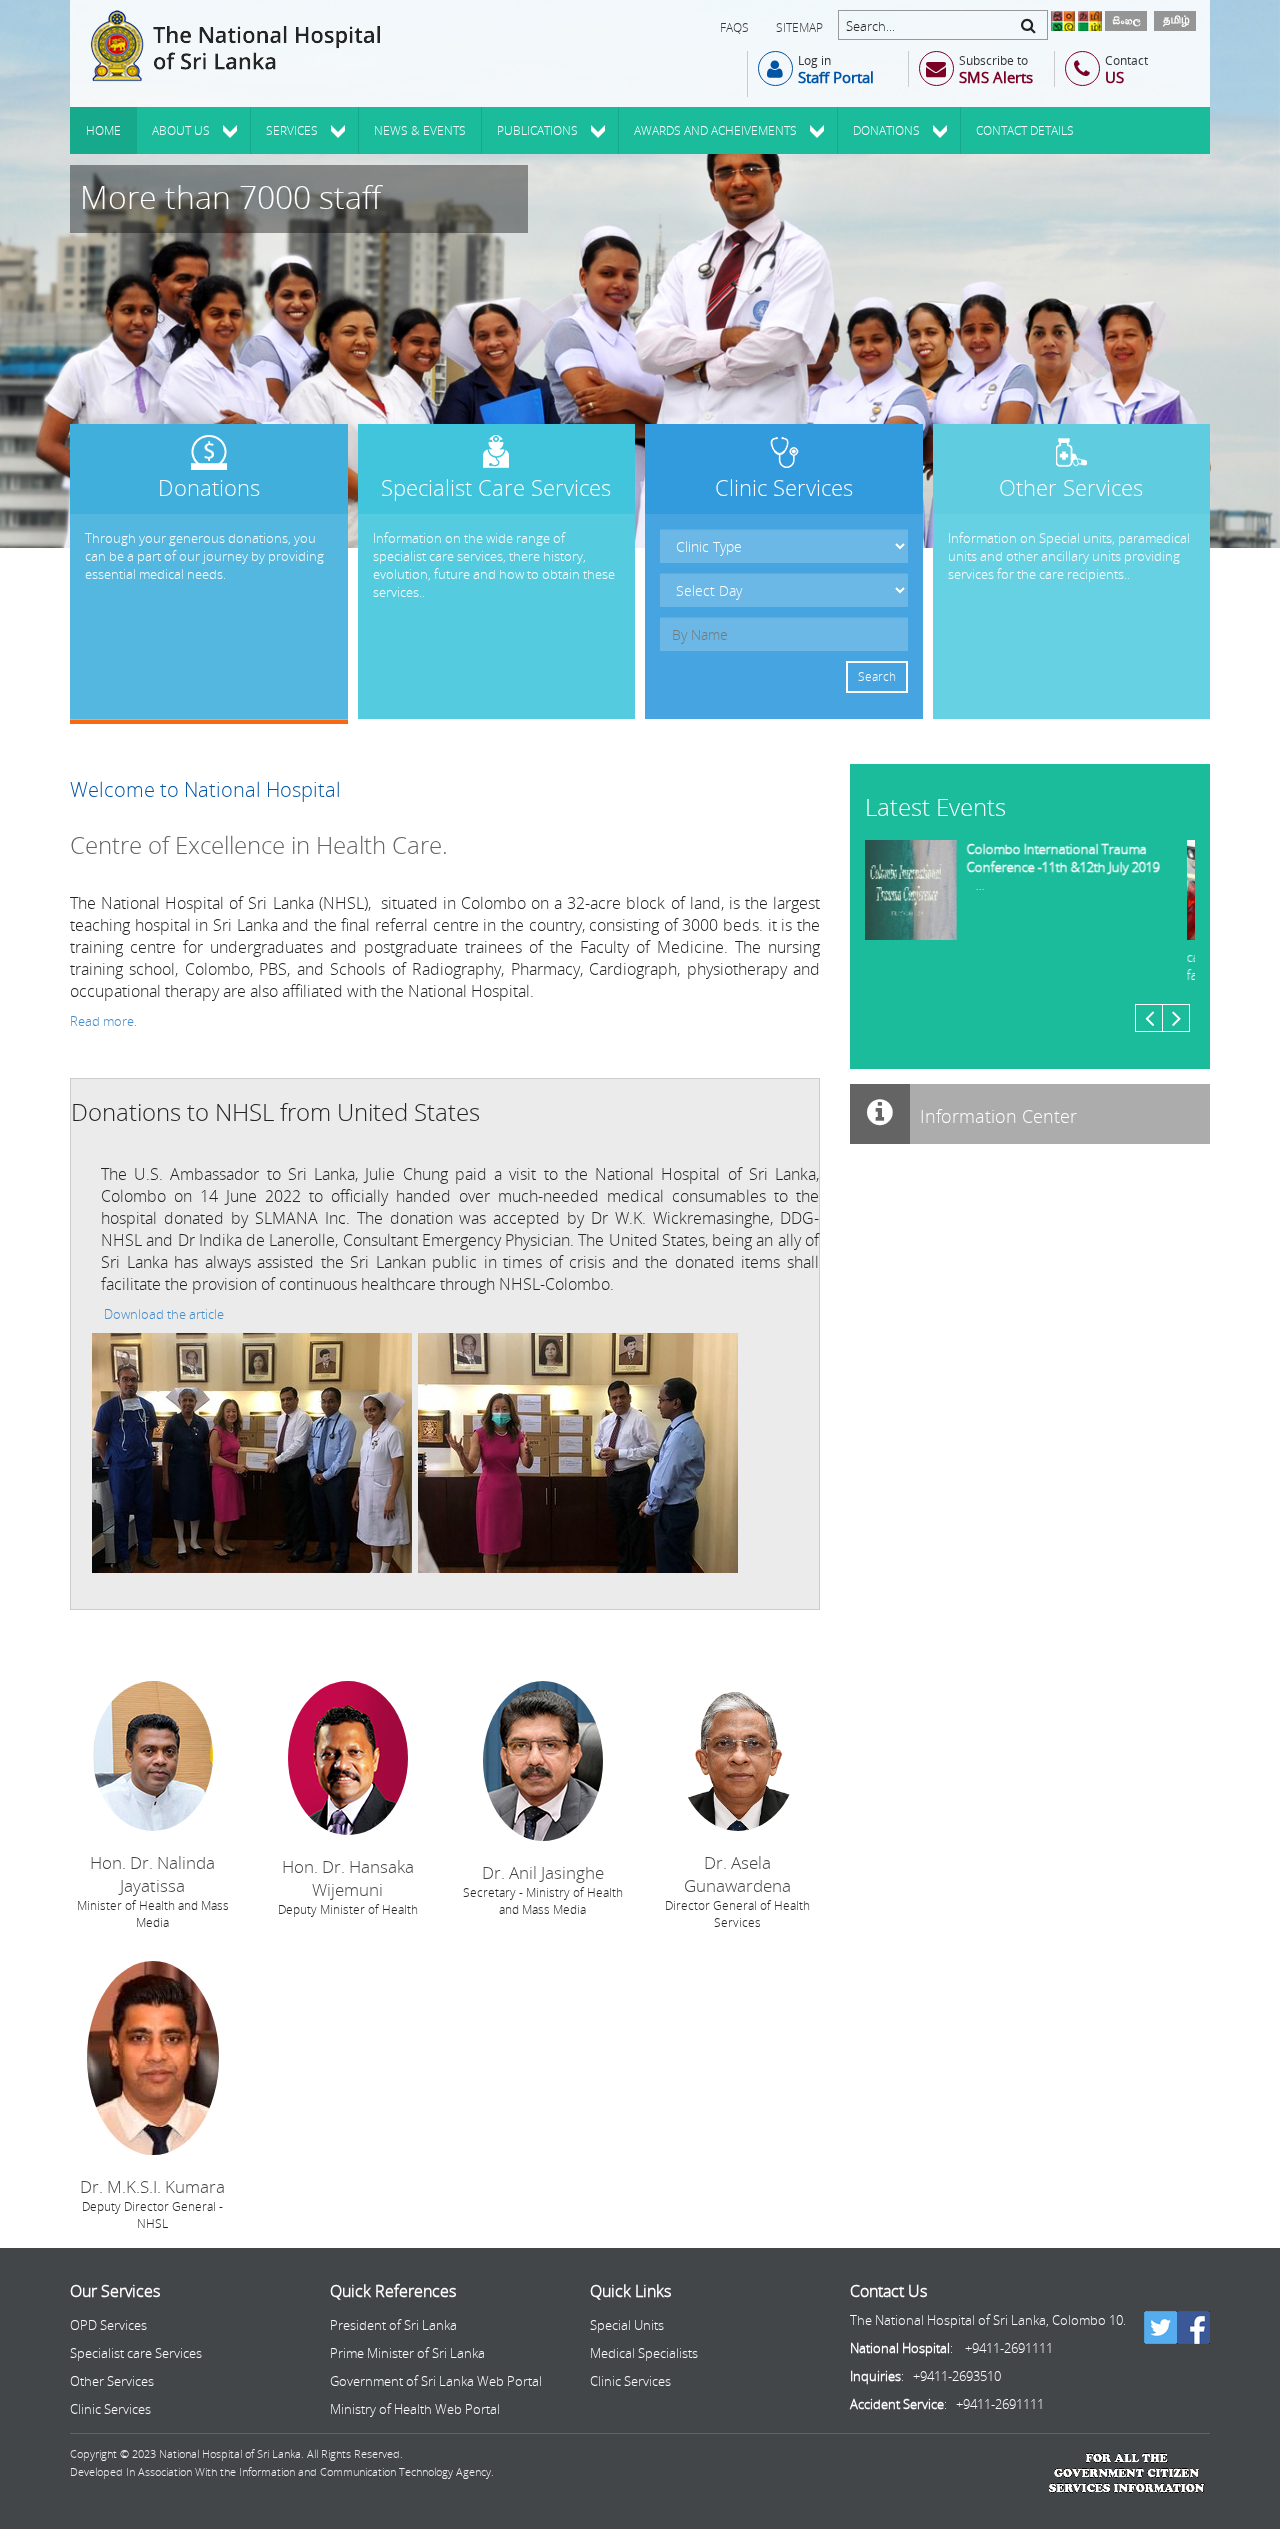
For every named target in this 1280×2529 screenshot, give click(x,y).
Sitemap (799, 27)
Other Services (112, 2381)
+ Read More (107, 433)
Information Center (996, 1116)
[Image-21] (578, 1452)
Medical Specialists (644, 2353)
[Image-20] (252, 1452)
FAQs (734, 27)
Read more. (103, 1021)
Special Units (627, 2325)
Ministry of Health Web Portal (415, 2409)
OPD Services (108, 2325)
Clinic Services (110, 2409)
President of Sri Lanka (393, 2325)
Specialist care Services (136, 2353)
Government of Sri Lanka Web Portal (436, 2381)
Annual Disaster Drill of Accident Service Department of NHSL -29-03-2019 (1078, 867)
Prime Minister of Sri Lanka (407, 2353)
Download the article (164, 1314)
